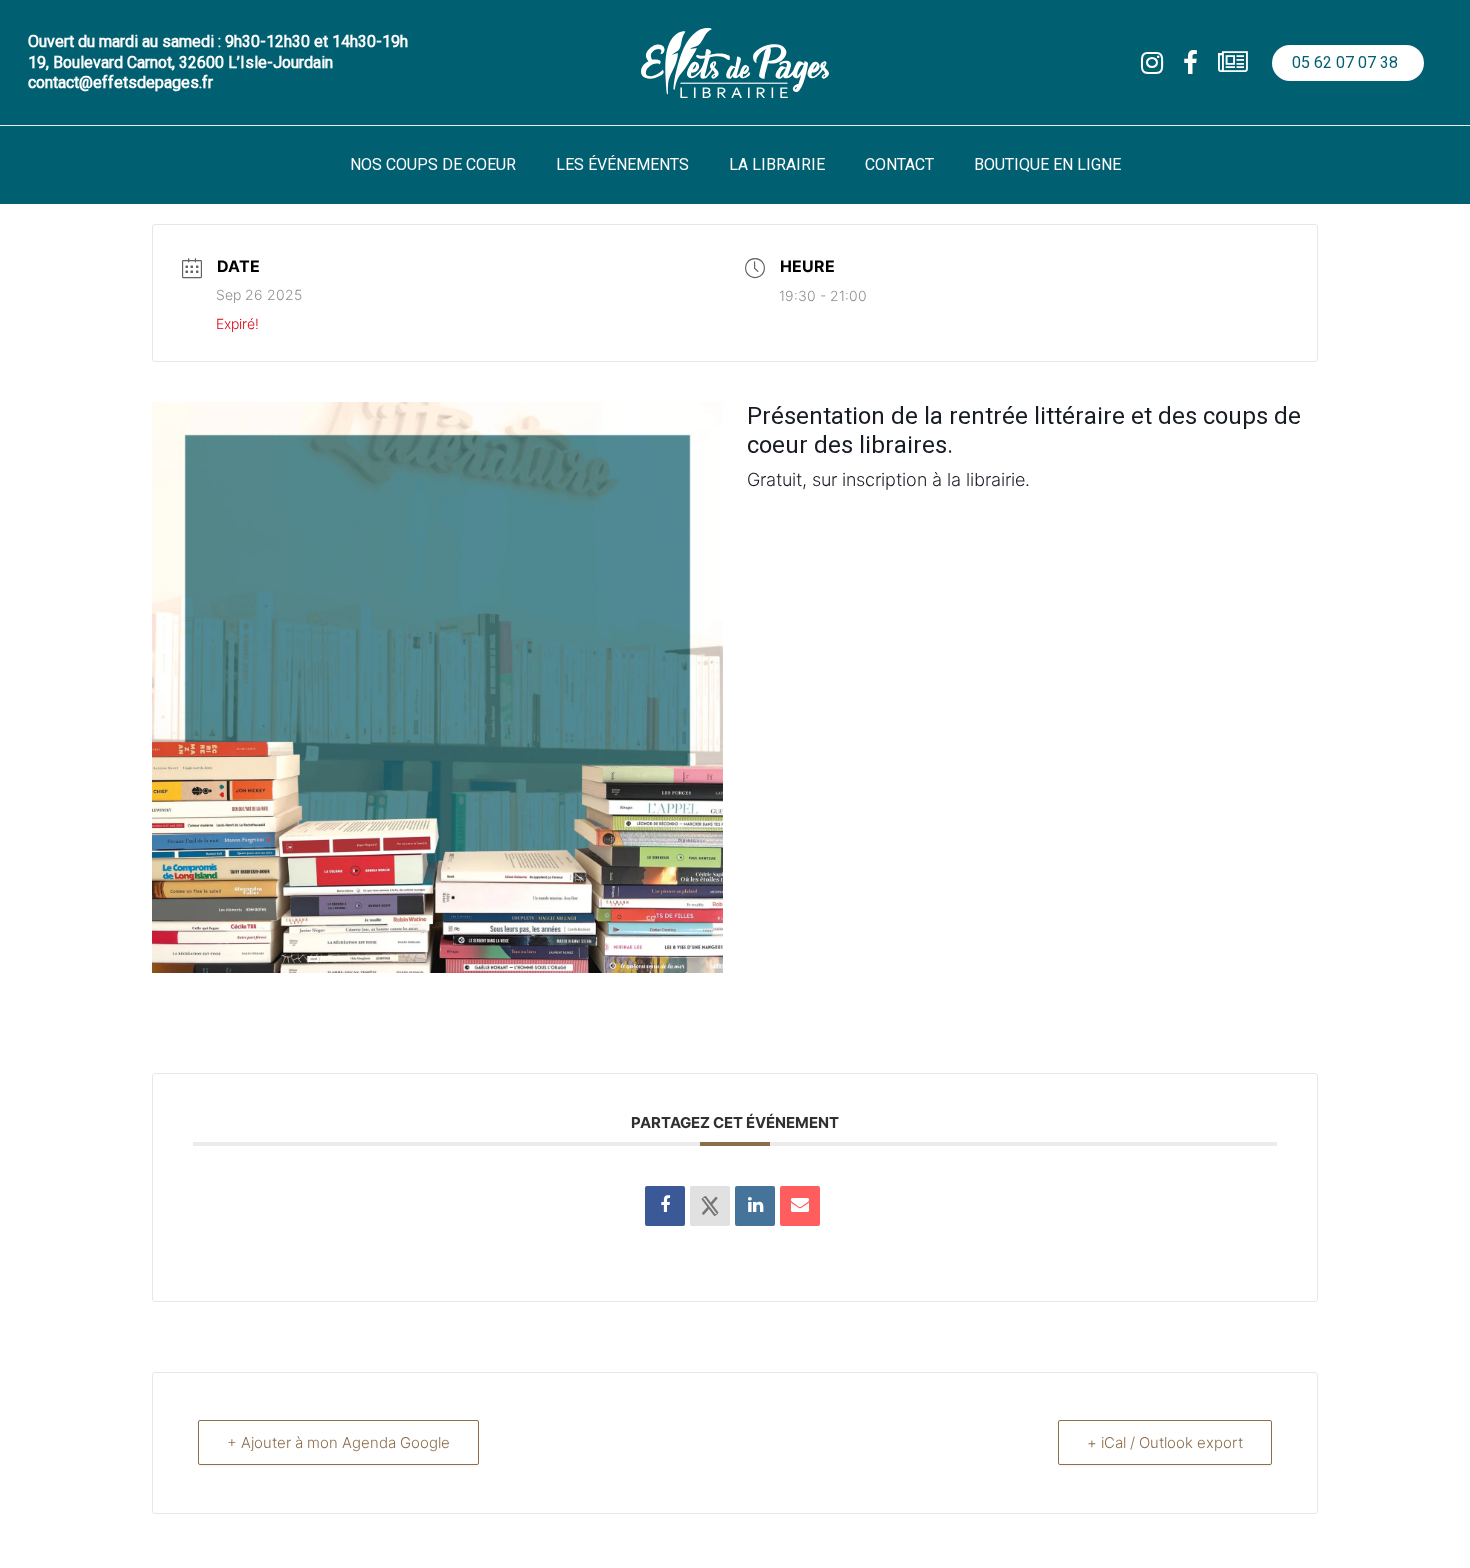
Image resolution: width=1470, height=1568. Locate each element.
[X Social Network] (710, 1206)
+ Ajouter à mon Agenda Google (338, 1442)
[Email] (800, 1206)
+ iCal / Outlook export (1165, 1442)
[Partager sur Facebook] (665, 1206)
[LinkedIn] (755, 1206)
